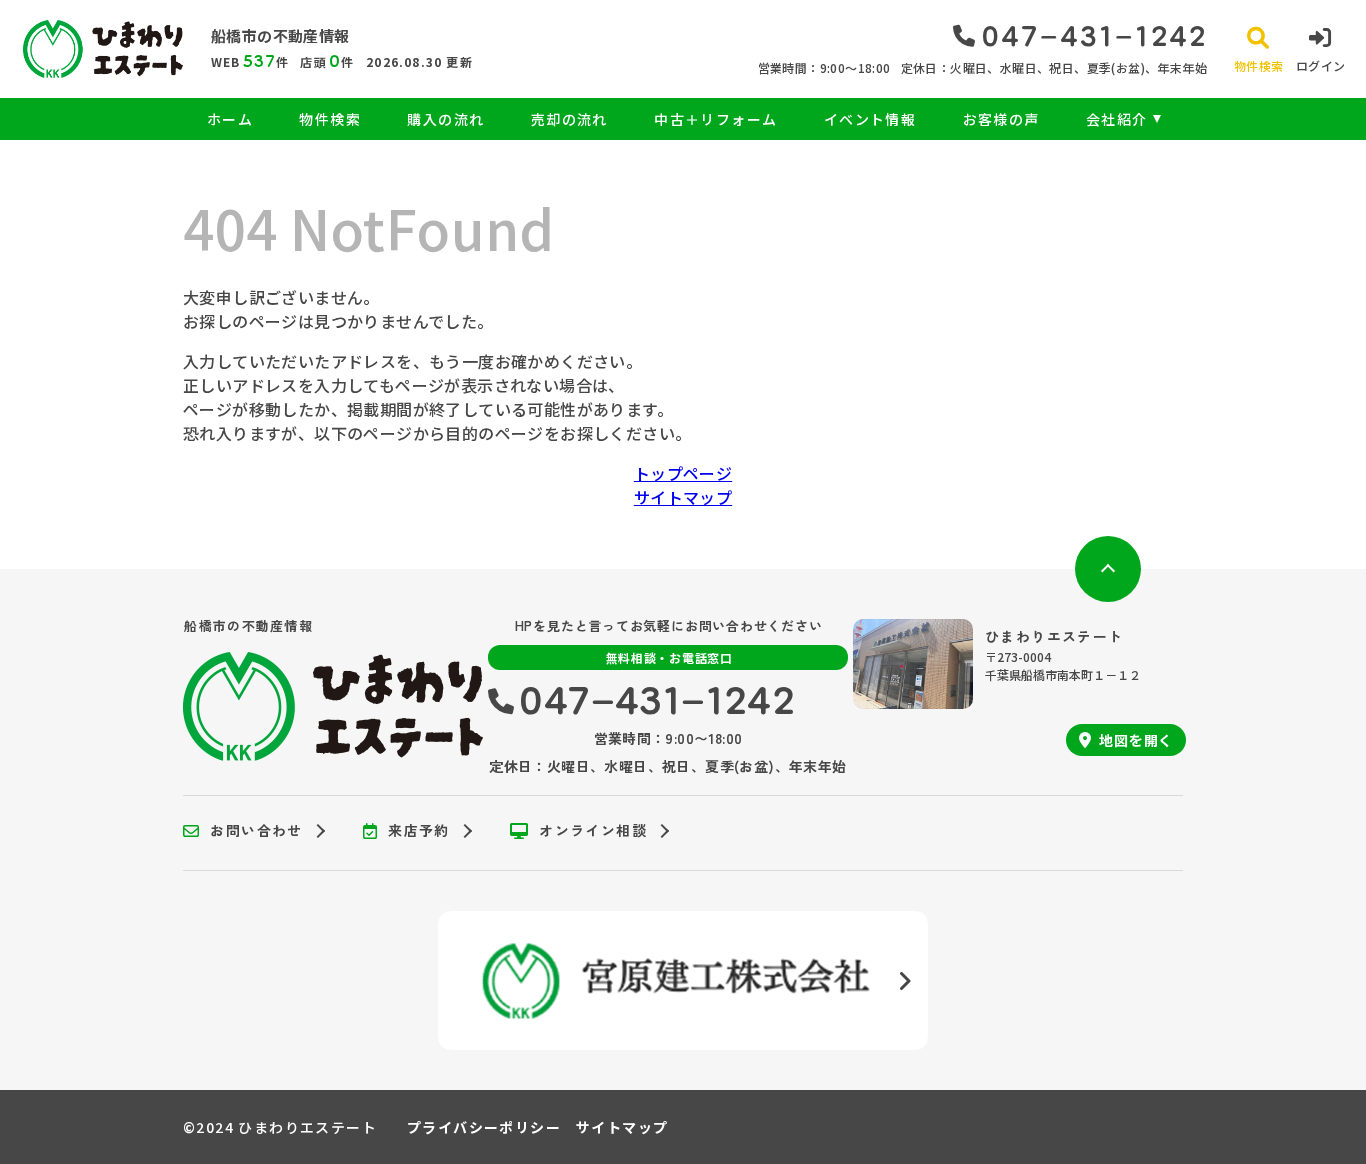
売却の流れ (569, 119)
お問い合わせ (256, 831)
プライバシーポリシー (484, 1127)
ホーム (230, 119)
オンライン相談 (593, 831)
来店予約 (419, 831)
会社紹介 (1117, 119)
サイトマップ (683, 497)
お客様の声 (1001, 119)
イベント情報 (870, 119)
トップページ (683, 473)
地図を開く (1136, 740)
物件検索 (330, 119)
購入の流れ (445, 119)
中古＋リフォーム (715, 119)
